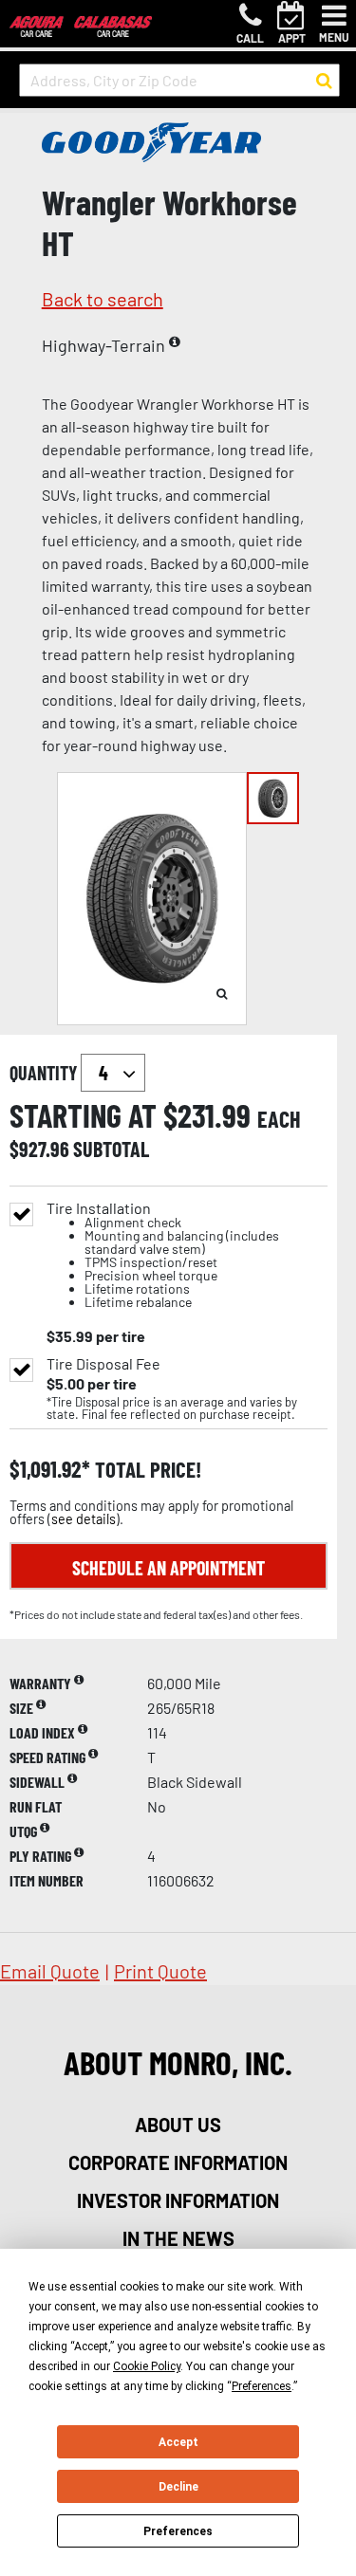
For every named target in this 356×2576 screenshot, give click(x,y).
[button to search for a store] (324, 81)
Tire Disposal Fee (103, 1364)
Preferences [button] (262, 2386)
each (279, 1119)
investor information (178, 2200)
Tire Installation (163, 1255)
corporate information (178, 2162)
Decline (178, 2487)
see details (84, 1519)
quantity (45, 1073)
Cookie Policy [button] (147, 2366)
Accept (178, 2442)
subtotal (111, 1149)
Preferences (178, 2531)
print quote (160, 1971)
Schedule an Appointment (169, 1568)
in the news (178, 2238)
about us (178, 2125)
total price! (146, 1470)
